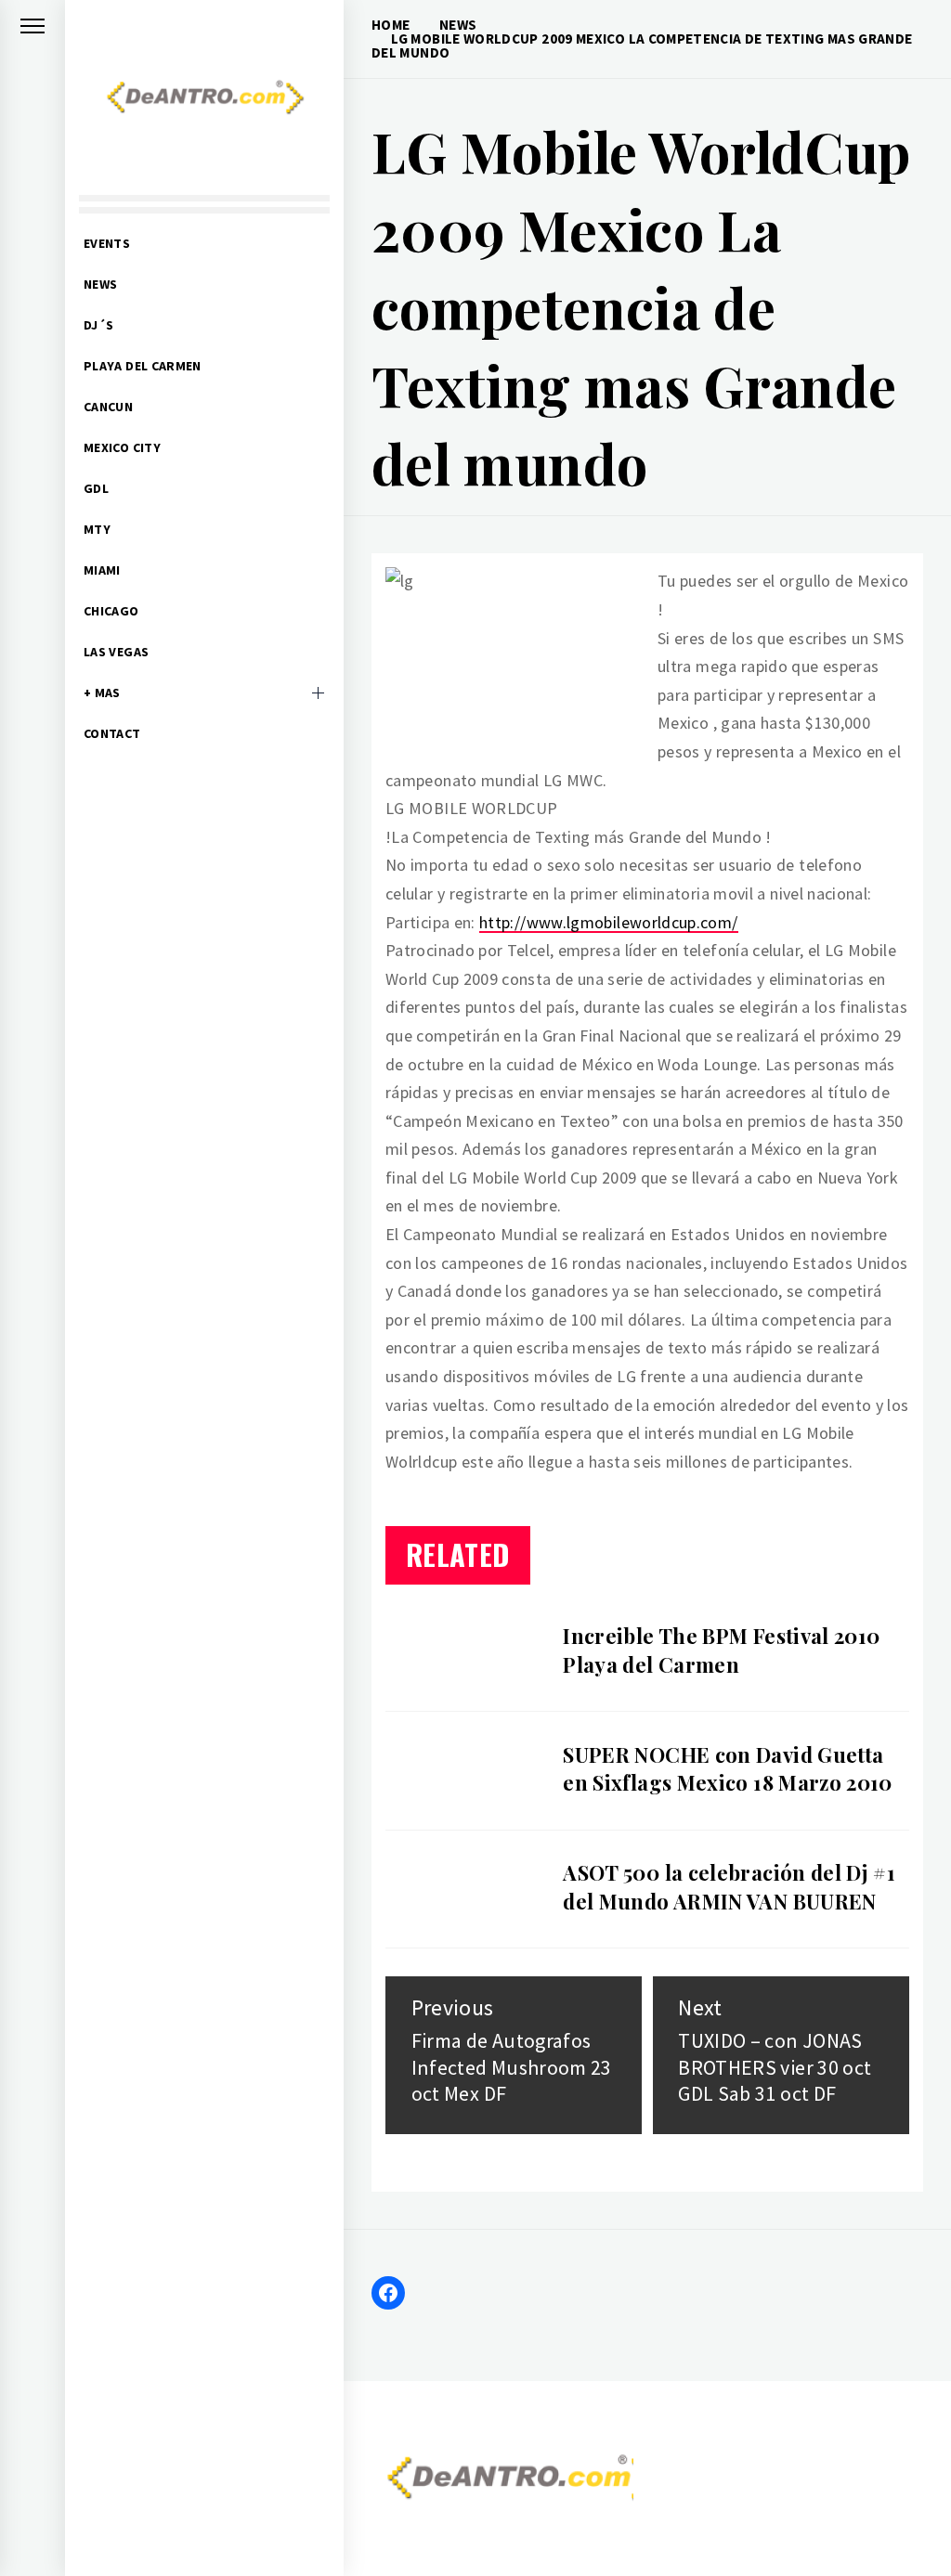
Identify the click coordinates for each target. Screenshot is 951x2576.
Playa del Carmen (143, 366)
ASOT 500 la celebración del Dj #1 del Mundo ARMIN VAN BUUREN (729, 1887)
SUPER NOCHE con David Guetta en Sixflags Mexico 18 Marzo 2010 (728, 1769)
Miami (102, 570)
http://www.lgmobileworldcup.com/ (609, 922)
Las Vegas (116, 652)
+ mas (102, 693)
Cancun (108, 407)
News (100, 284)
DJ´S (98, 325)
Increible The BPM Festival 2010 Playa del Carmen (721, 1650)
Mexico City (122, 447)
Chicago (111, 611)
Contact (112, 733)
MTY (97, 529)
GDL (96, 488)
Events (107, 243)
